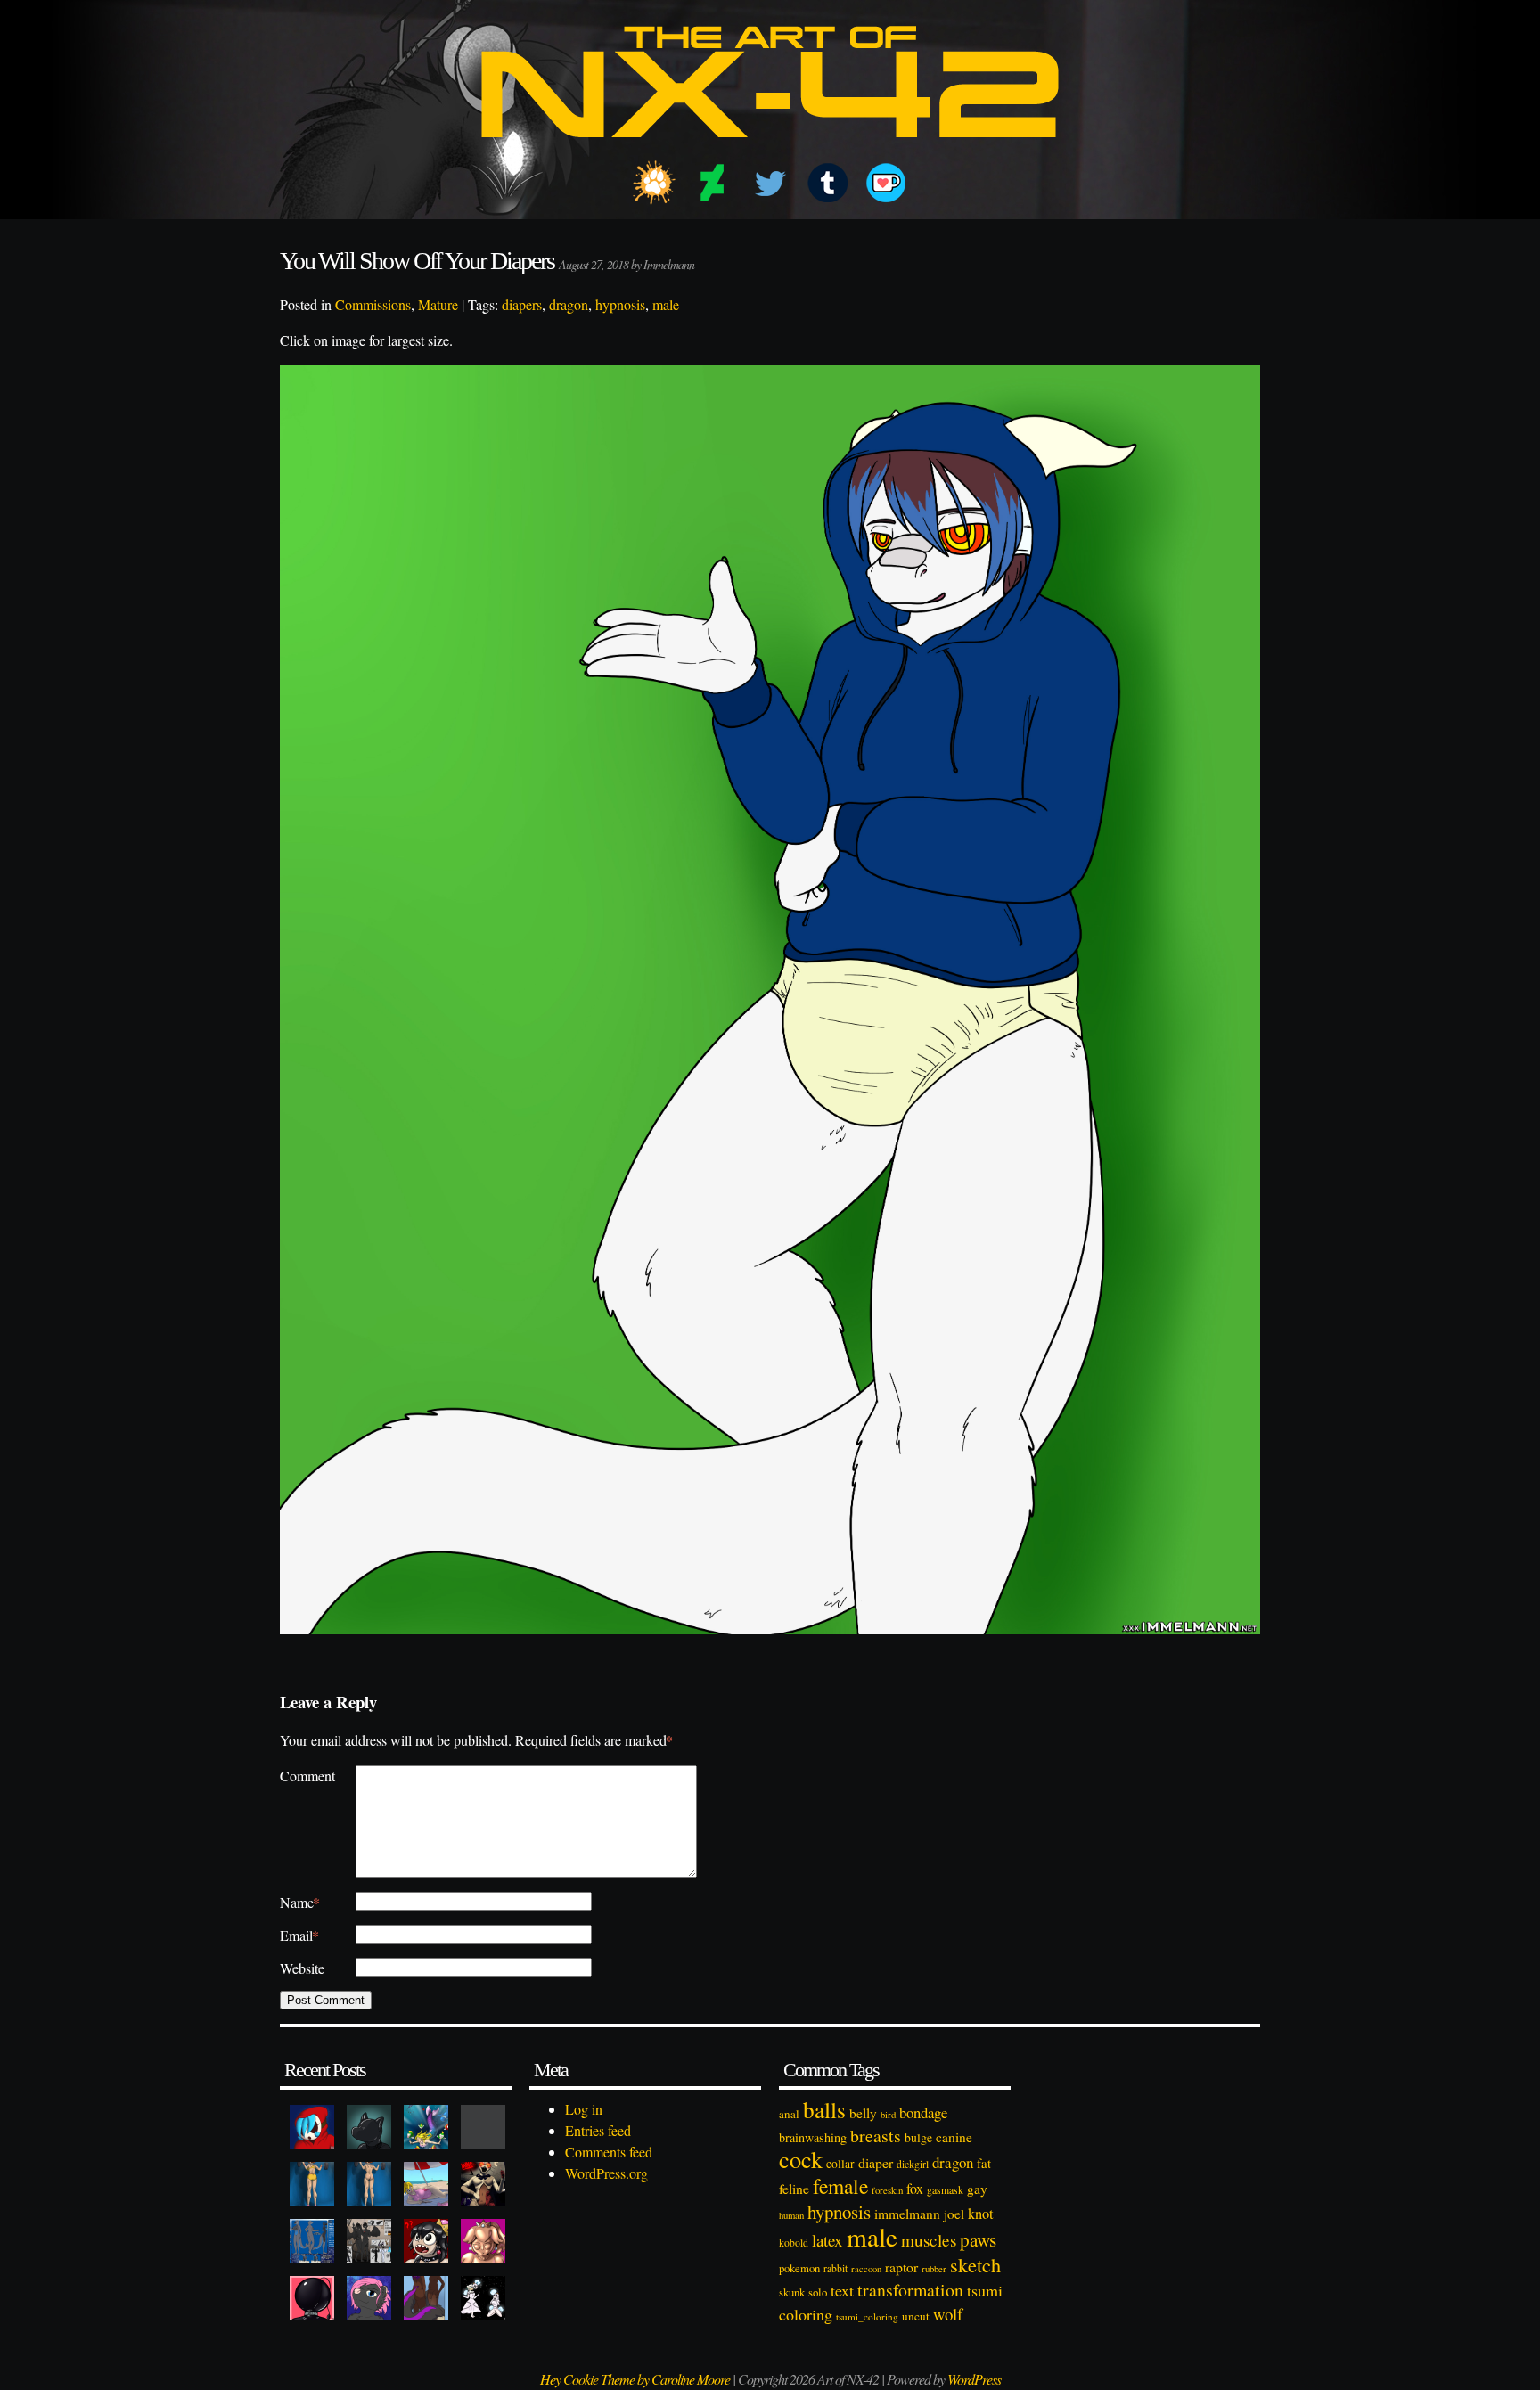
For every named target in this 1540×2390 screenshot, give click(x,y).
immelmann (907, 2214)
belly (863, 2113)
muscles (929, 2240)
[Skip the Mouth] (483, 2127)
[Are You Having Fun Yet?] (483, 2184)
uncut (916, 2316)
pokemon (799, 2268)
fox (915, 2188)
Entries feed (598, 2130)
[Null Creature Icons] (369, 2127)
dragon (569, 304)
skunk (792, 2292)
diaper (876, 2162)
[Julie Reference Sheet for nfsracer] (312, 2241)
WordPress (974, 2379)
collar (840, 2164)
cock (801, 2159)
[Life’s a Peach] (426, 2184)
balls (824, 2109)
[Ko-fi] (886, 183)
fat (984, 2163)
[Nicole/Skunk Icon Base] (369, 2298)
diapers (522, 304)
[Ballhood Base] (312, 2298)
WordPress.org (606, 2173)
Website (302, 1968)
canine (954, 2137)
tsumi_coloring (867, 2316)
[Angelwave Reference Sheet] (369, 2241)
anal (789, 2114)
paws (978, 2239)
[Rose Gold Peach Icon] (483, 2241)
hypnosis (620, 304)
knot (981, 2214)
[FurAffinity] (654, 183)
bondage (923, 2112)
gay (977, 2189)
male (666, 304)
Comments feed (609, 2152)
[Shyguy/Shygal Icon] (312, 2127)
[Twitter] (770, 183)
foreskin (887, 2190)
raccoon (866, 2269)
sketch (975, 2264)
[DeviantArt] (712, 183)
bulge (918, 2137)
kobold (794, 2243)
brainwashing (813, 2137)
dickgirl (913, 2164)
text (842, 2290)
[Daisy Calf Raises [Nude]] (369, 2184)
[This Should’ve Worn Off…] (426, 2298)
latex (827, 2240)
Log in (584, 2109)
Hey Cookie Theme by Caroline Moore (635, 2379)
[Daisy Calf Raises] (312, 2184)
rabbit (836, 2268)
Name (300, 1902)
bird (888, 2115)
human (791, 2215)
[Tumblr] (828, 183)
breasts (876, 2136)
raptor (901, 2267)
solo (818, 2292)
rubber (934, 2268)
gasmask (945, 2190)
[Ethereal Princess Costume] (483, 2298)
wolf (948, 2314)
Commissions (373, 304)
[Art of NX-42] (770, 151)
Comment (307, 1776)
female (840, 2186)
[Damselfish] (426, 2127)
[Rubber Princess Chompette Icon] (426, 2241)
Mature (438, 304)
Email (299, 1935)
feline (794, 2188)
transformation (910, 2290)
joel (954, 2214)
